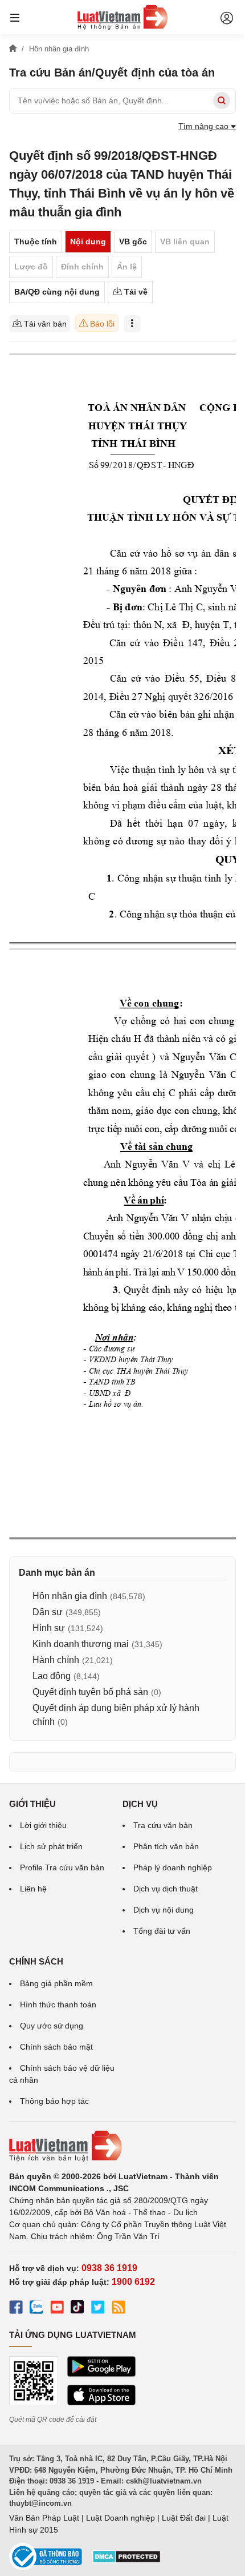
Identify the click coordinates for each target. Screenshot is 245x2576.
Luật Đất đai (184, 2518)
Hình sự (49, 1628)
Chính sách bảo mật (56, 2047)
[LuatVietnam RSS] (119, 2309)
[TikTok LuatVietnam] (77, 2309)
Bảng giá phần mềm (56, 1983)
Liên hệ (33, 1889)
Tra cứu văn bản (163, 1825)
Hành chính (56, 1660)
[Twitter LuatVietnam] (98, 2309)
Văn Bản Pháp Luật (44, 2518)
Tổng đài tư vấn (162, 1931)
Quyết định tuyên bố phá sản (90, 1692)
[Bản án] (122, 17)
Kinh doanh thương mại (81, 1644)
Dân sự (48, 1612)
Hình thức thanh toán (58, 2005)
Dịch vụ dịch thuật (166, 1889)
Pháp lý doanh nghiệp (173, 1867)
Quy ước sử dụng (52, 2026)
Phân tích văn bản (166, 1846)
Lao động (52, 1676)
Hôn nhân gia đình (70, 1596)
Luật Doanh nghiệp (121, 2518)
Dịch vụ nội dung (164, 1910)
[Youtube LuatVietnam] (57, 2309)
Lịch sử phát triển (51, 1846)
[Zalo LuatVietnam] (36, 2309)
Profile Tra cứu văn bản (62, 1867)
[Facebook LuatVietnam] (16, 2309)
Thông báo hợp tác (54, 2101)
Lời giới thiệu (43, 1825)
